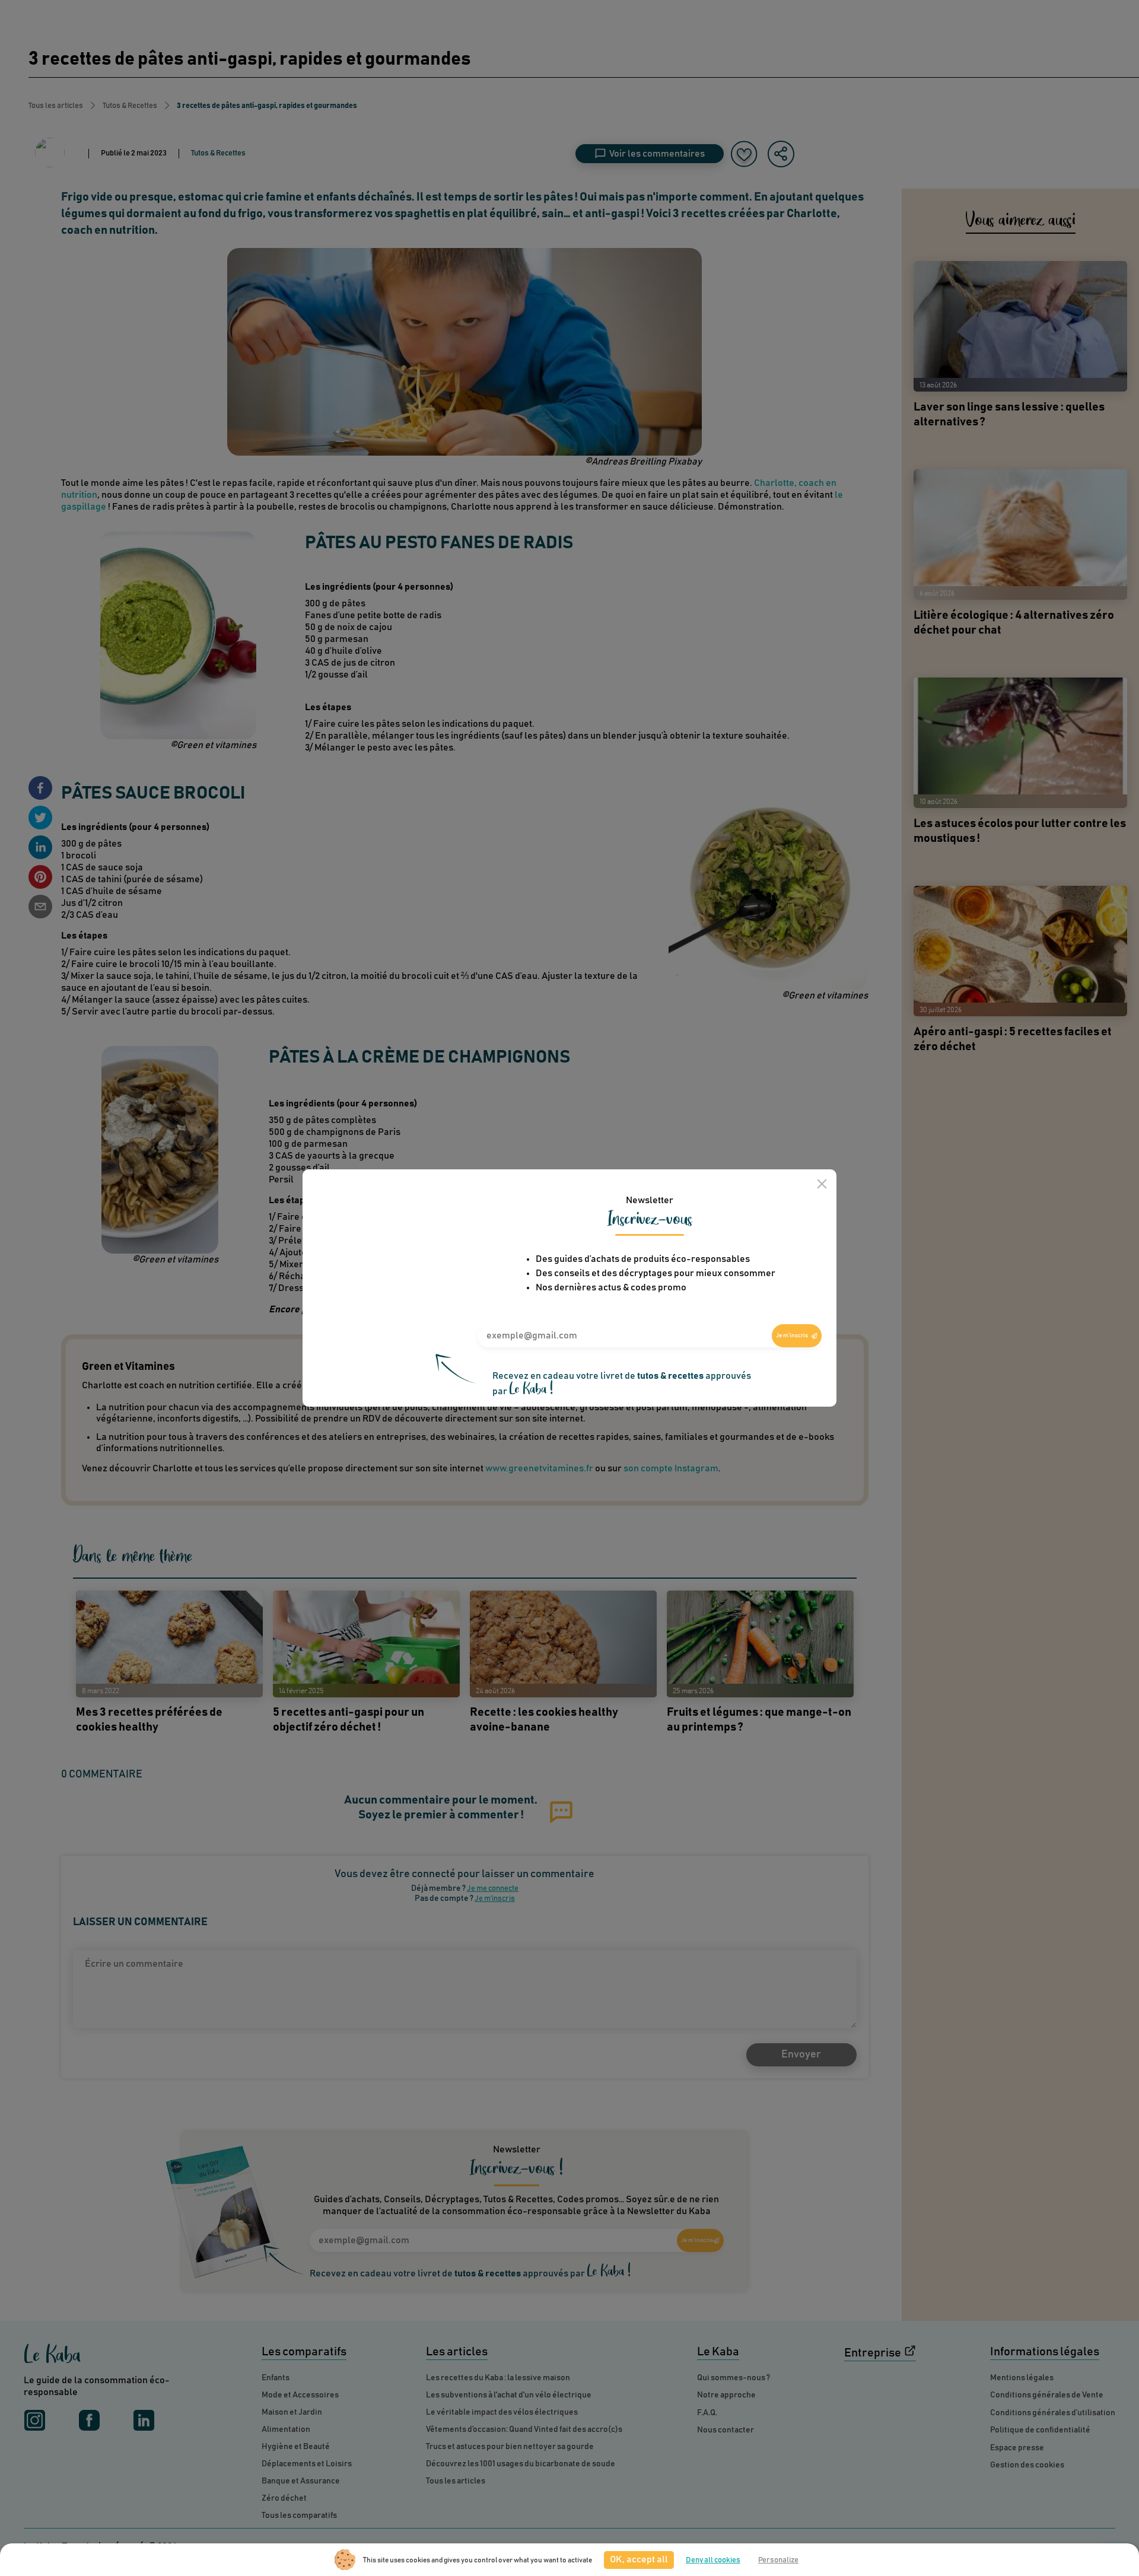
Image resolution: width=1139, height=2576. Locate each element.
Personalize (778, 2560)
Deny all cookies (713, 2560)
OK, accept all (639, 2559)
